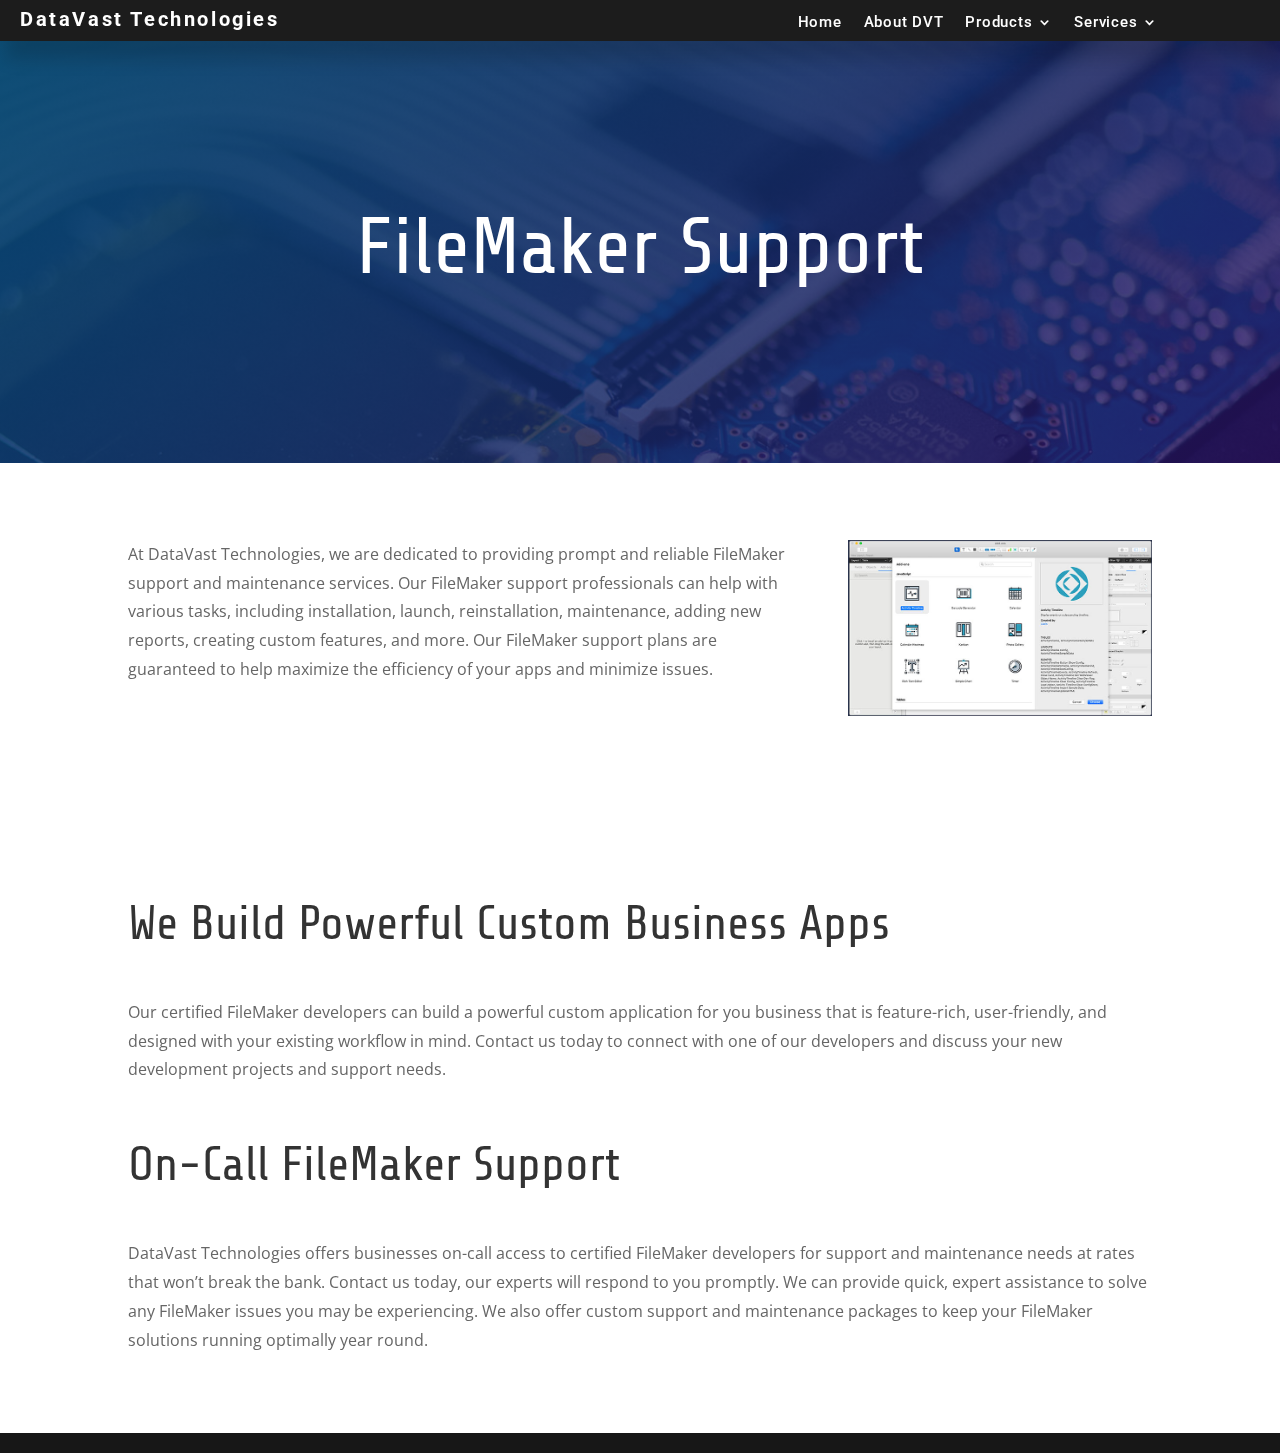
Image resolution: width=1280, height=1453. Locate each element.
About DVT (904, 22)
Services (1105, 22)
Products (998, 22)
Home (820, 22)
